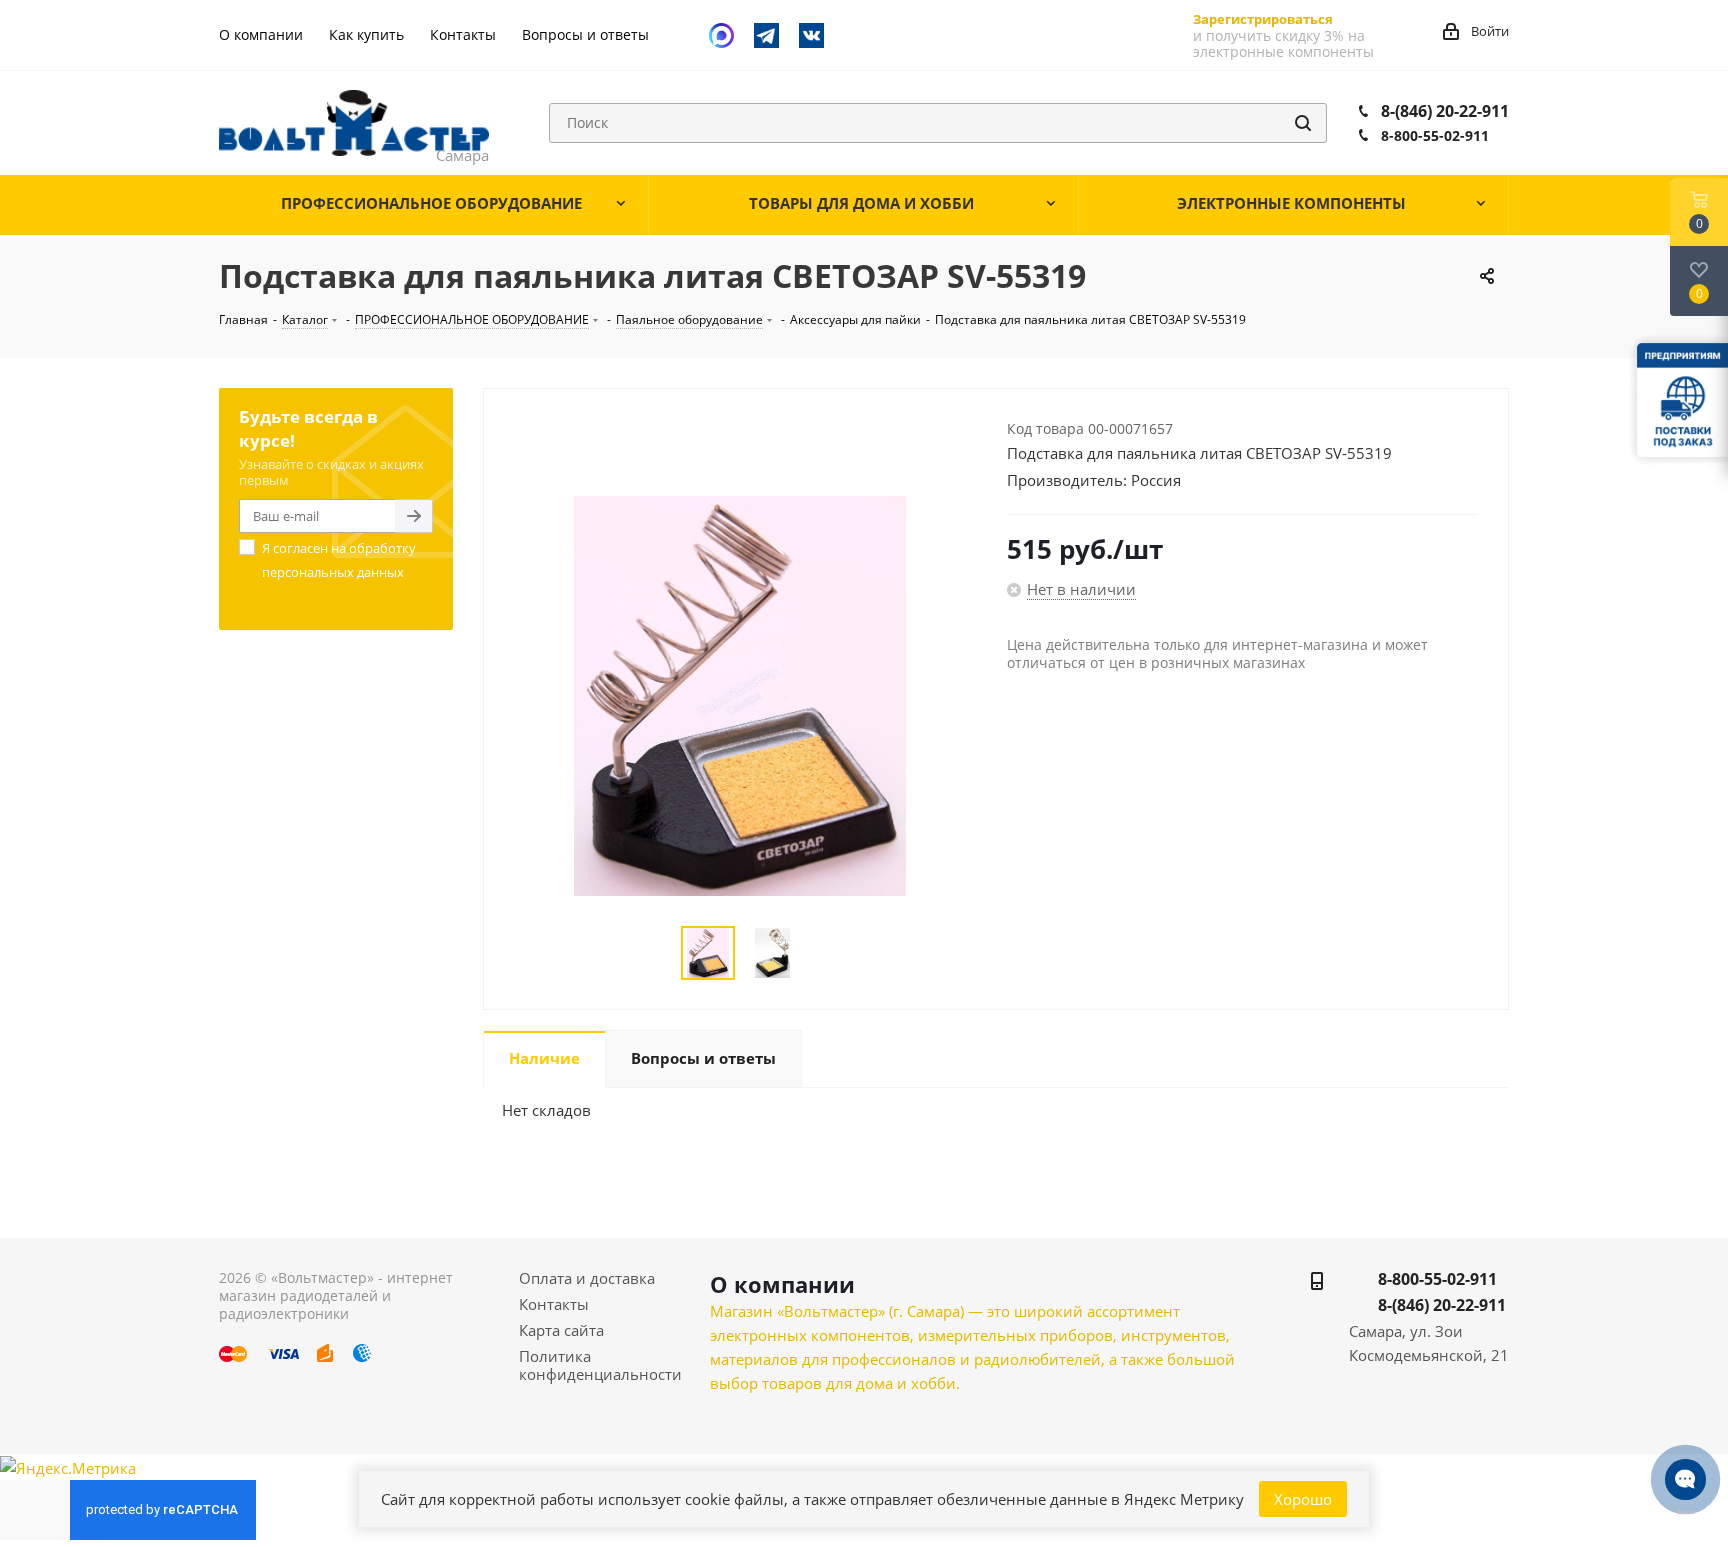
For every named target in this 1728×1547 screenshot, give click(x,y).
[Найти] (1303, 123)
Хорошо (1303, 1499)
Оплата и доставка (587, 1278)
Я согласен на (339, 560)
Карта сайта (561, 1330)
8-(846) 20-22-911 (1445, 111)
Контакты (554, 1304)
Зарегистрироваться (1263, 19)
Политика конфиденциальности (600, 1365)
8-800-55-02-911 (1435, 135)
